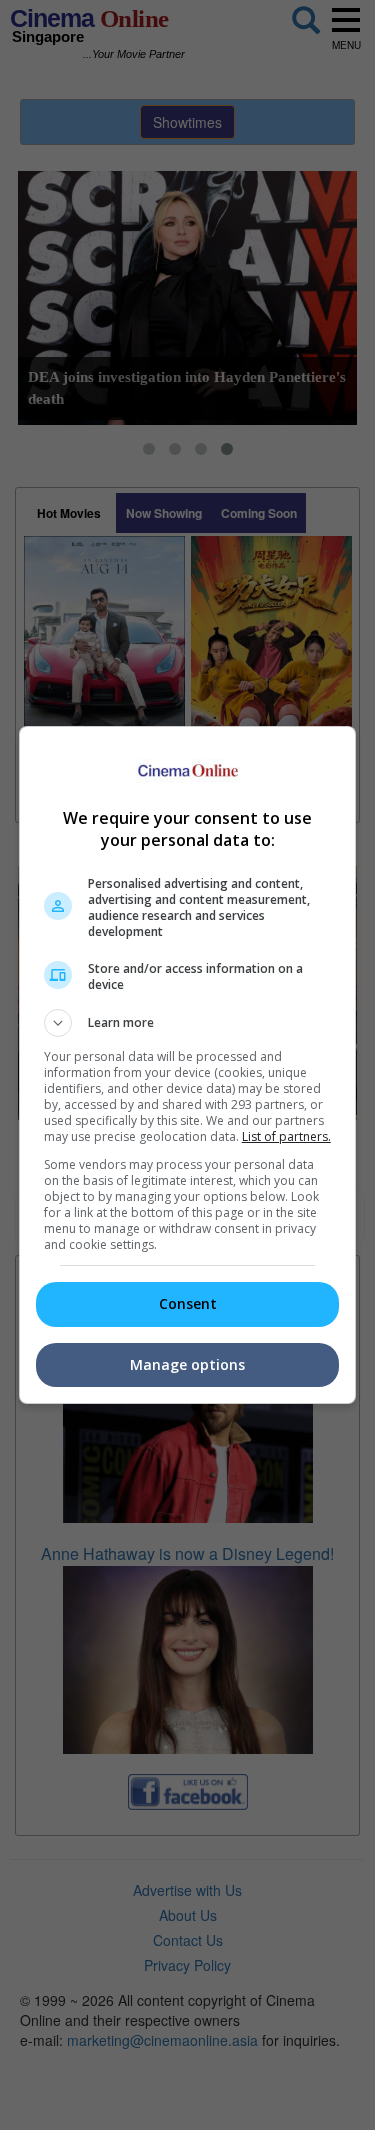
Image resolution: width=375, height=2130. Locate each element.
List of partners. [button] (286, 1136)
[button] (188, 1023)
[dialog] (188, 1065)
